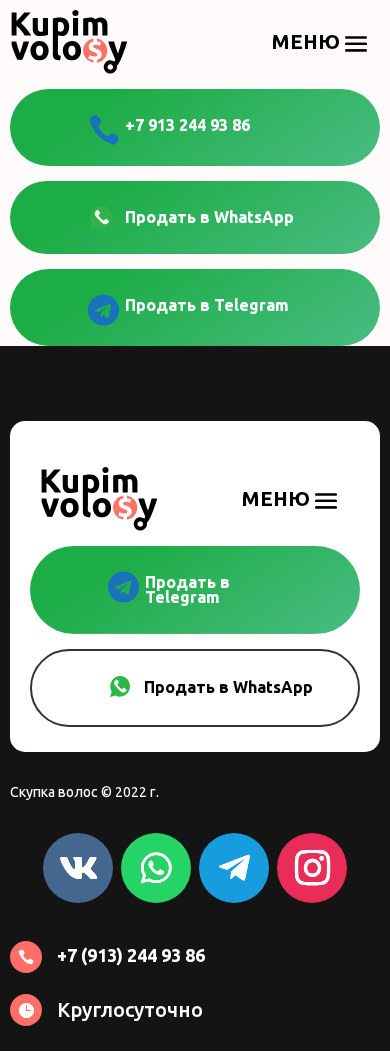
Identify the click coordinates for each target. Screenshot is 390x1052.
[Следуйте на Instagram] (312, 868)
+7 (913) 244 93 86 (131, 955)
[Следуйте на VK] (78, 868)
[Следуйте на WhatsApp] (156, 868)
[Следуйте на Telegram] (234, 868)
